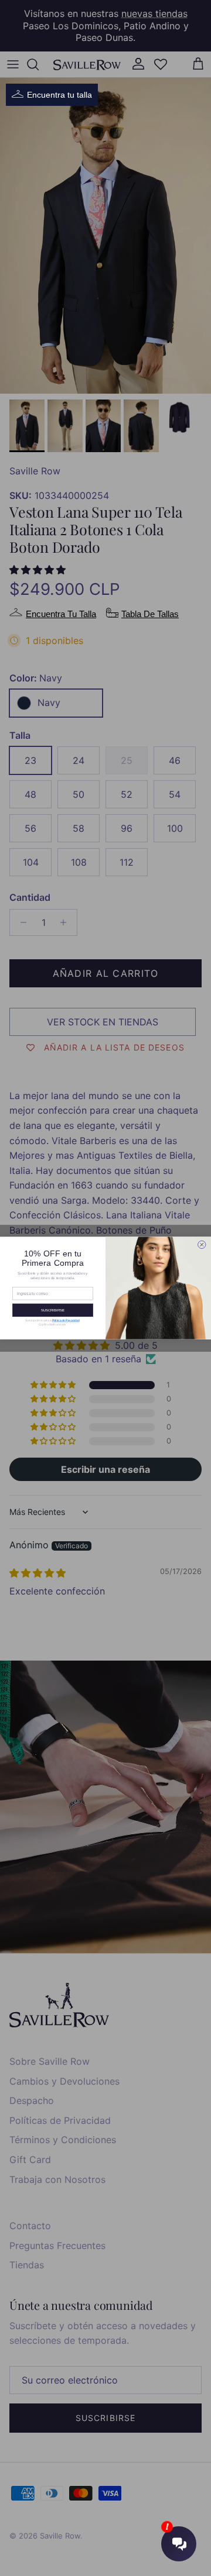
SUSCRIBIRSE (53, 1310)
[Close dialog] (202, 1245)
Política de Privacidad (66, 1320)
